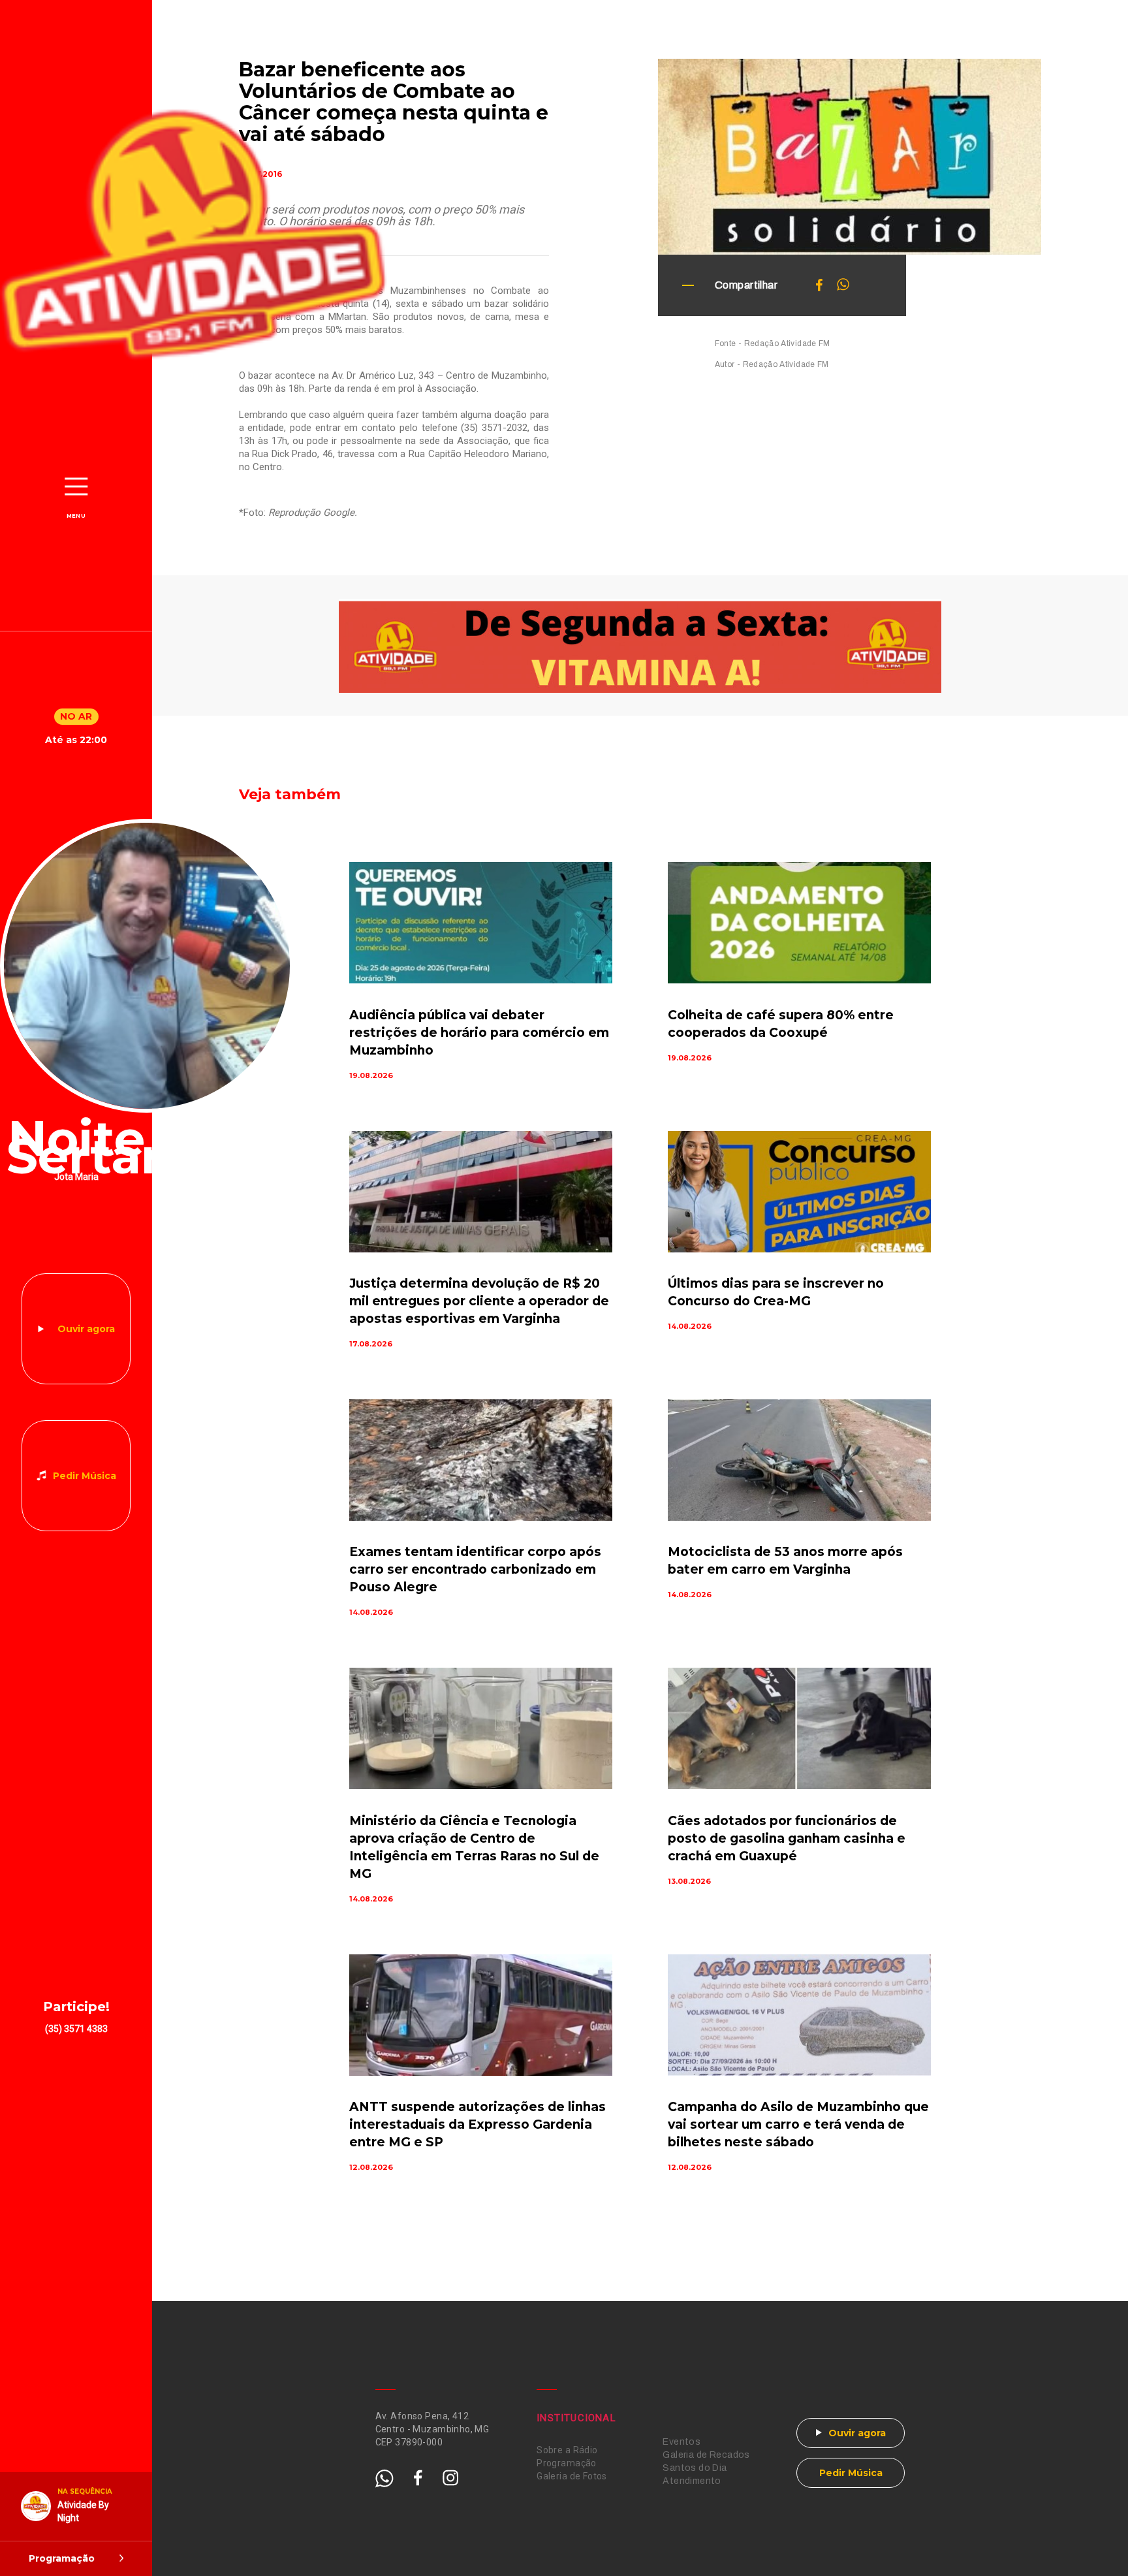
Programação (567, 2463)
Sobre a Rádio (567, 2450)
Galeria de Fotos (572, 2476)
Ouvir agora (86, 1329)
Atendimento (692, 2481)
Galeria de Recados (706, 2455)
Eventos (681, 2442)
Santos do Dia (695, 2468)
